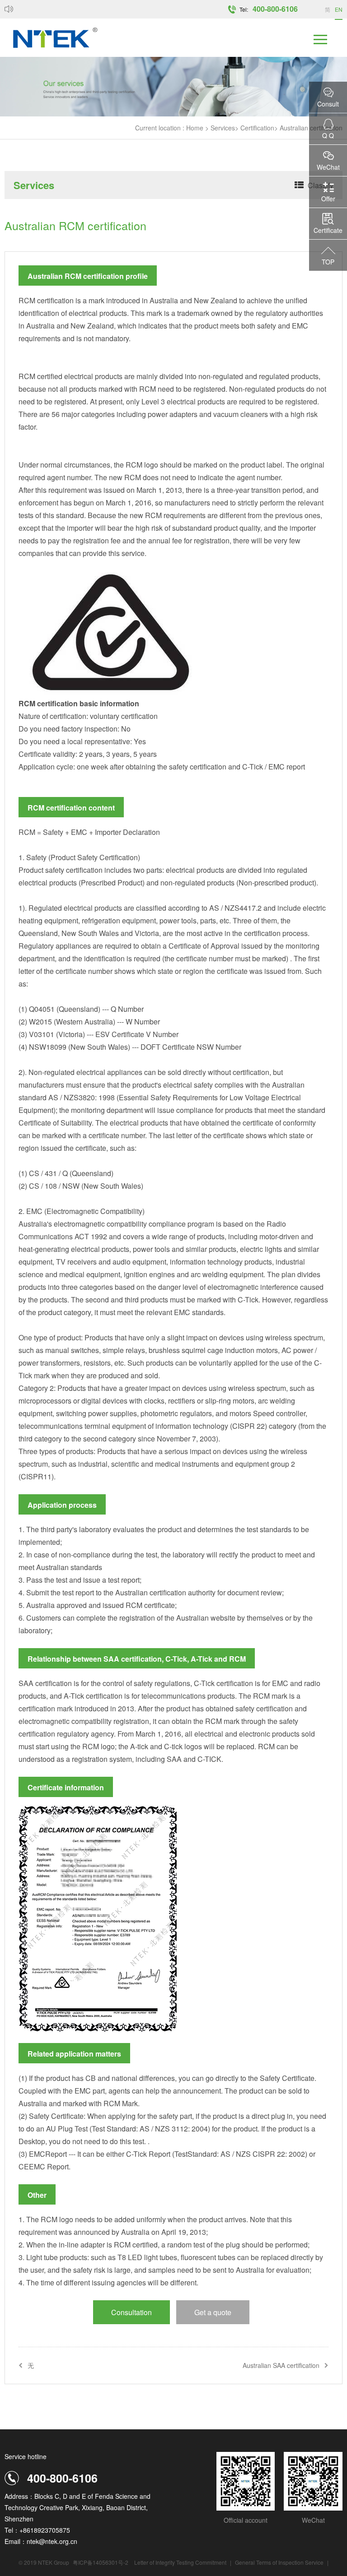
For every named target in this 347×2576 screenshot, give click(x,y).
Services (223, 128)
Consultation (131, 2312)
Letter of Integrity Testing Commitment (180, 2562)
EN (339, 9)
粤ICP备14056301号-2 (101, 2562)
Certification (257, 128)
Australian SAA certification (281, 2365)
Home (195, 128)
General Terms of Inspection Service (280, 2562)
